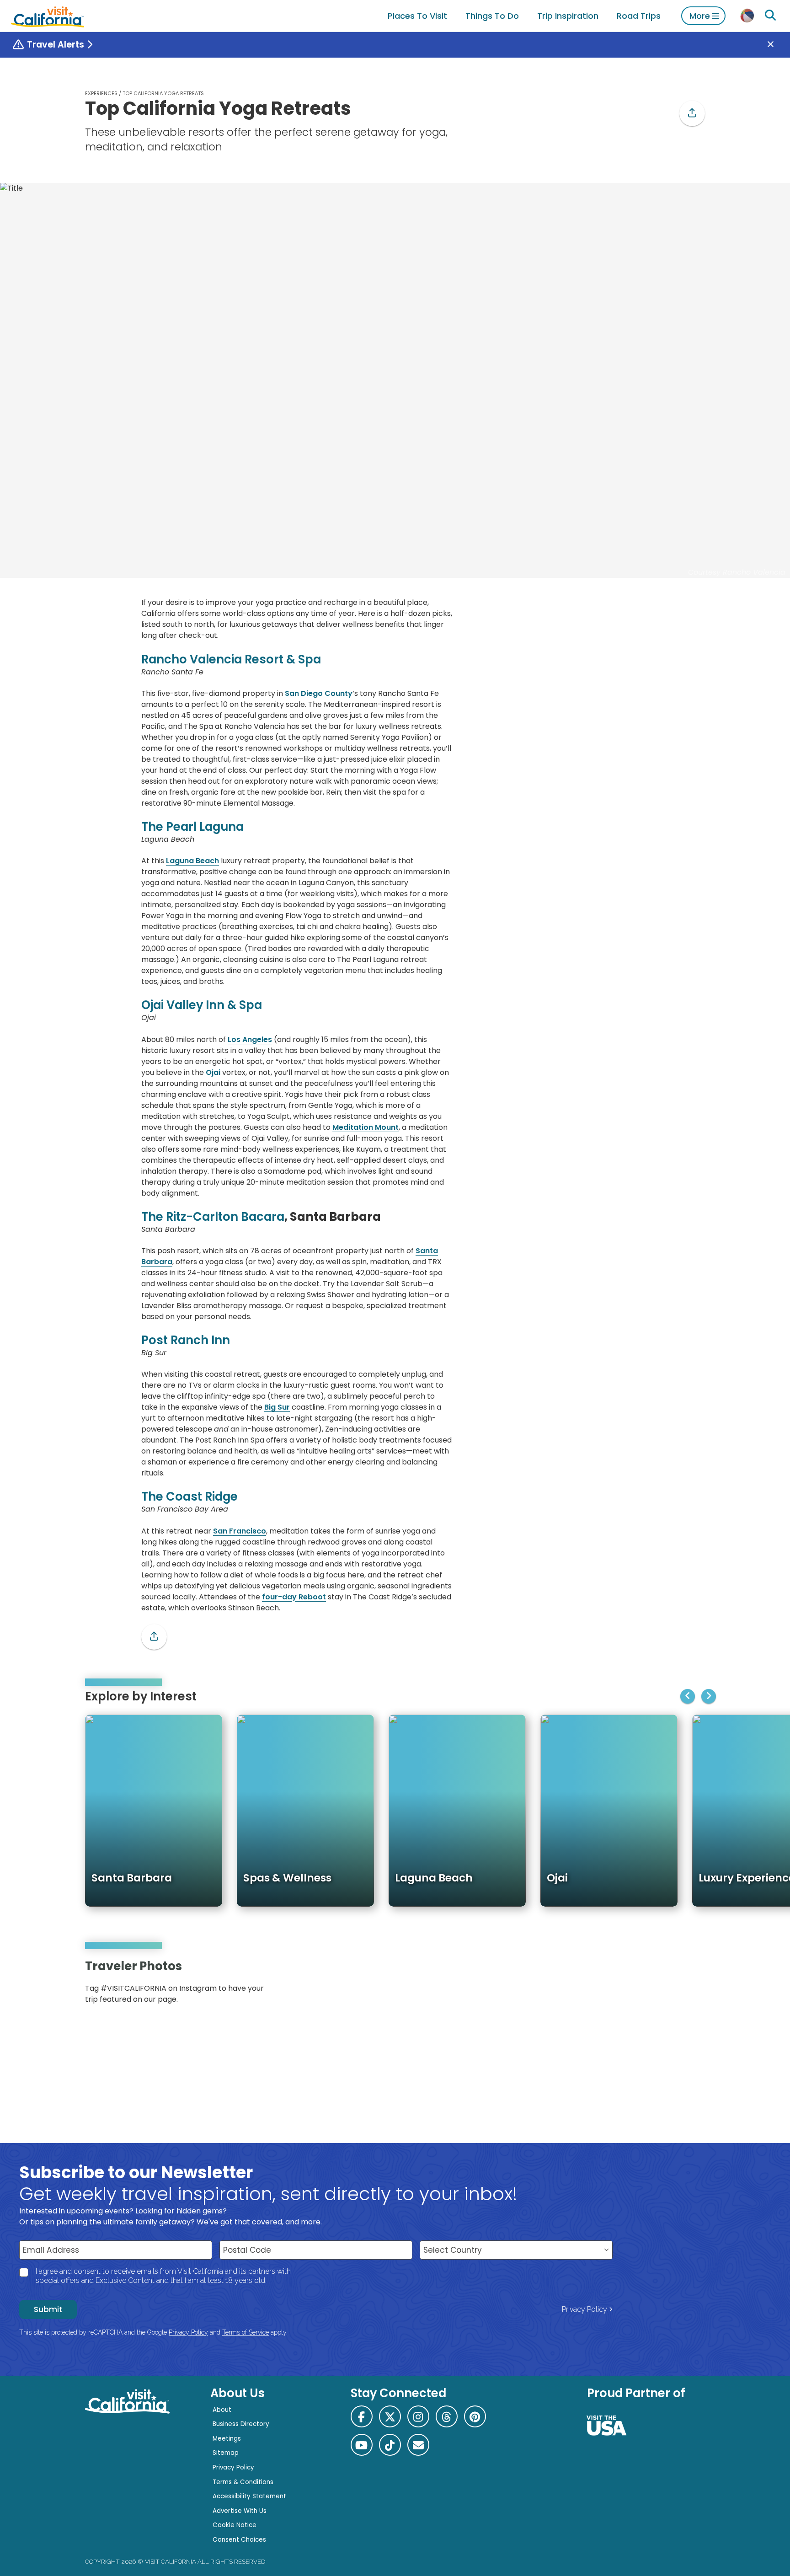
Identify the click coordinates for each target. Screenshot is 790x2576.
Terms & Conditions (243, 2482)
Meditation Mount (366, 1127)
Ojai (213, 1072)
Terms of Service (246, 2332)
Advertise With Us (240, 2511)
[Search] (770, 16)
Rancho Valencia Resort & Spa (231, 659)
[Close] (777, 45)
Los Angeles (250, 1039)
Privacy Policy (584, 2309)
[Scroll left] (688, 1696)
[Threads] (447, 2416)
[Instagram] (665, 1985)
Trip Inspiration (568, 16)
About (222, 2410)
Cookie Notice (235, 2525)
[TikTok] (390, 2445)
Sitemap (226, 2453)
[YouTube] (691, 1985)
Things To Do (492, 16)
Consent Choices (239, 2540)
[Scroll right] (709, 1696)
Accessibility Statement (249, 2496)
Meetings (227, 2439)
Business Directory (241, 2424)
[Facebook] (362, 2416)
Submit (48, 2309)
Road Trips (639, 16)
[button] (692, 113)
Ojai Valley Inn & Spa (202, 1005)
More (700, 16)
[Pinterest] (678, 1985)
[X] (390, 2416)
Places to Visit (417, 16)
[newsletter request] (418, 2445)
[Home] (48, 16)
